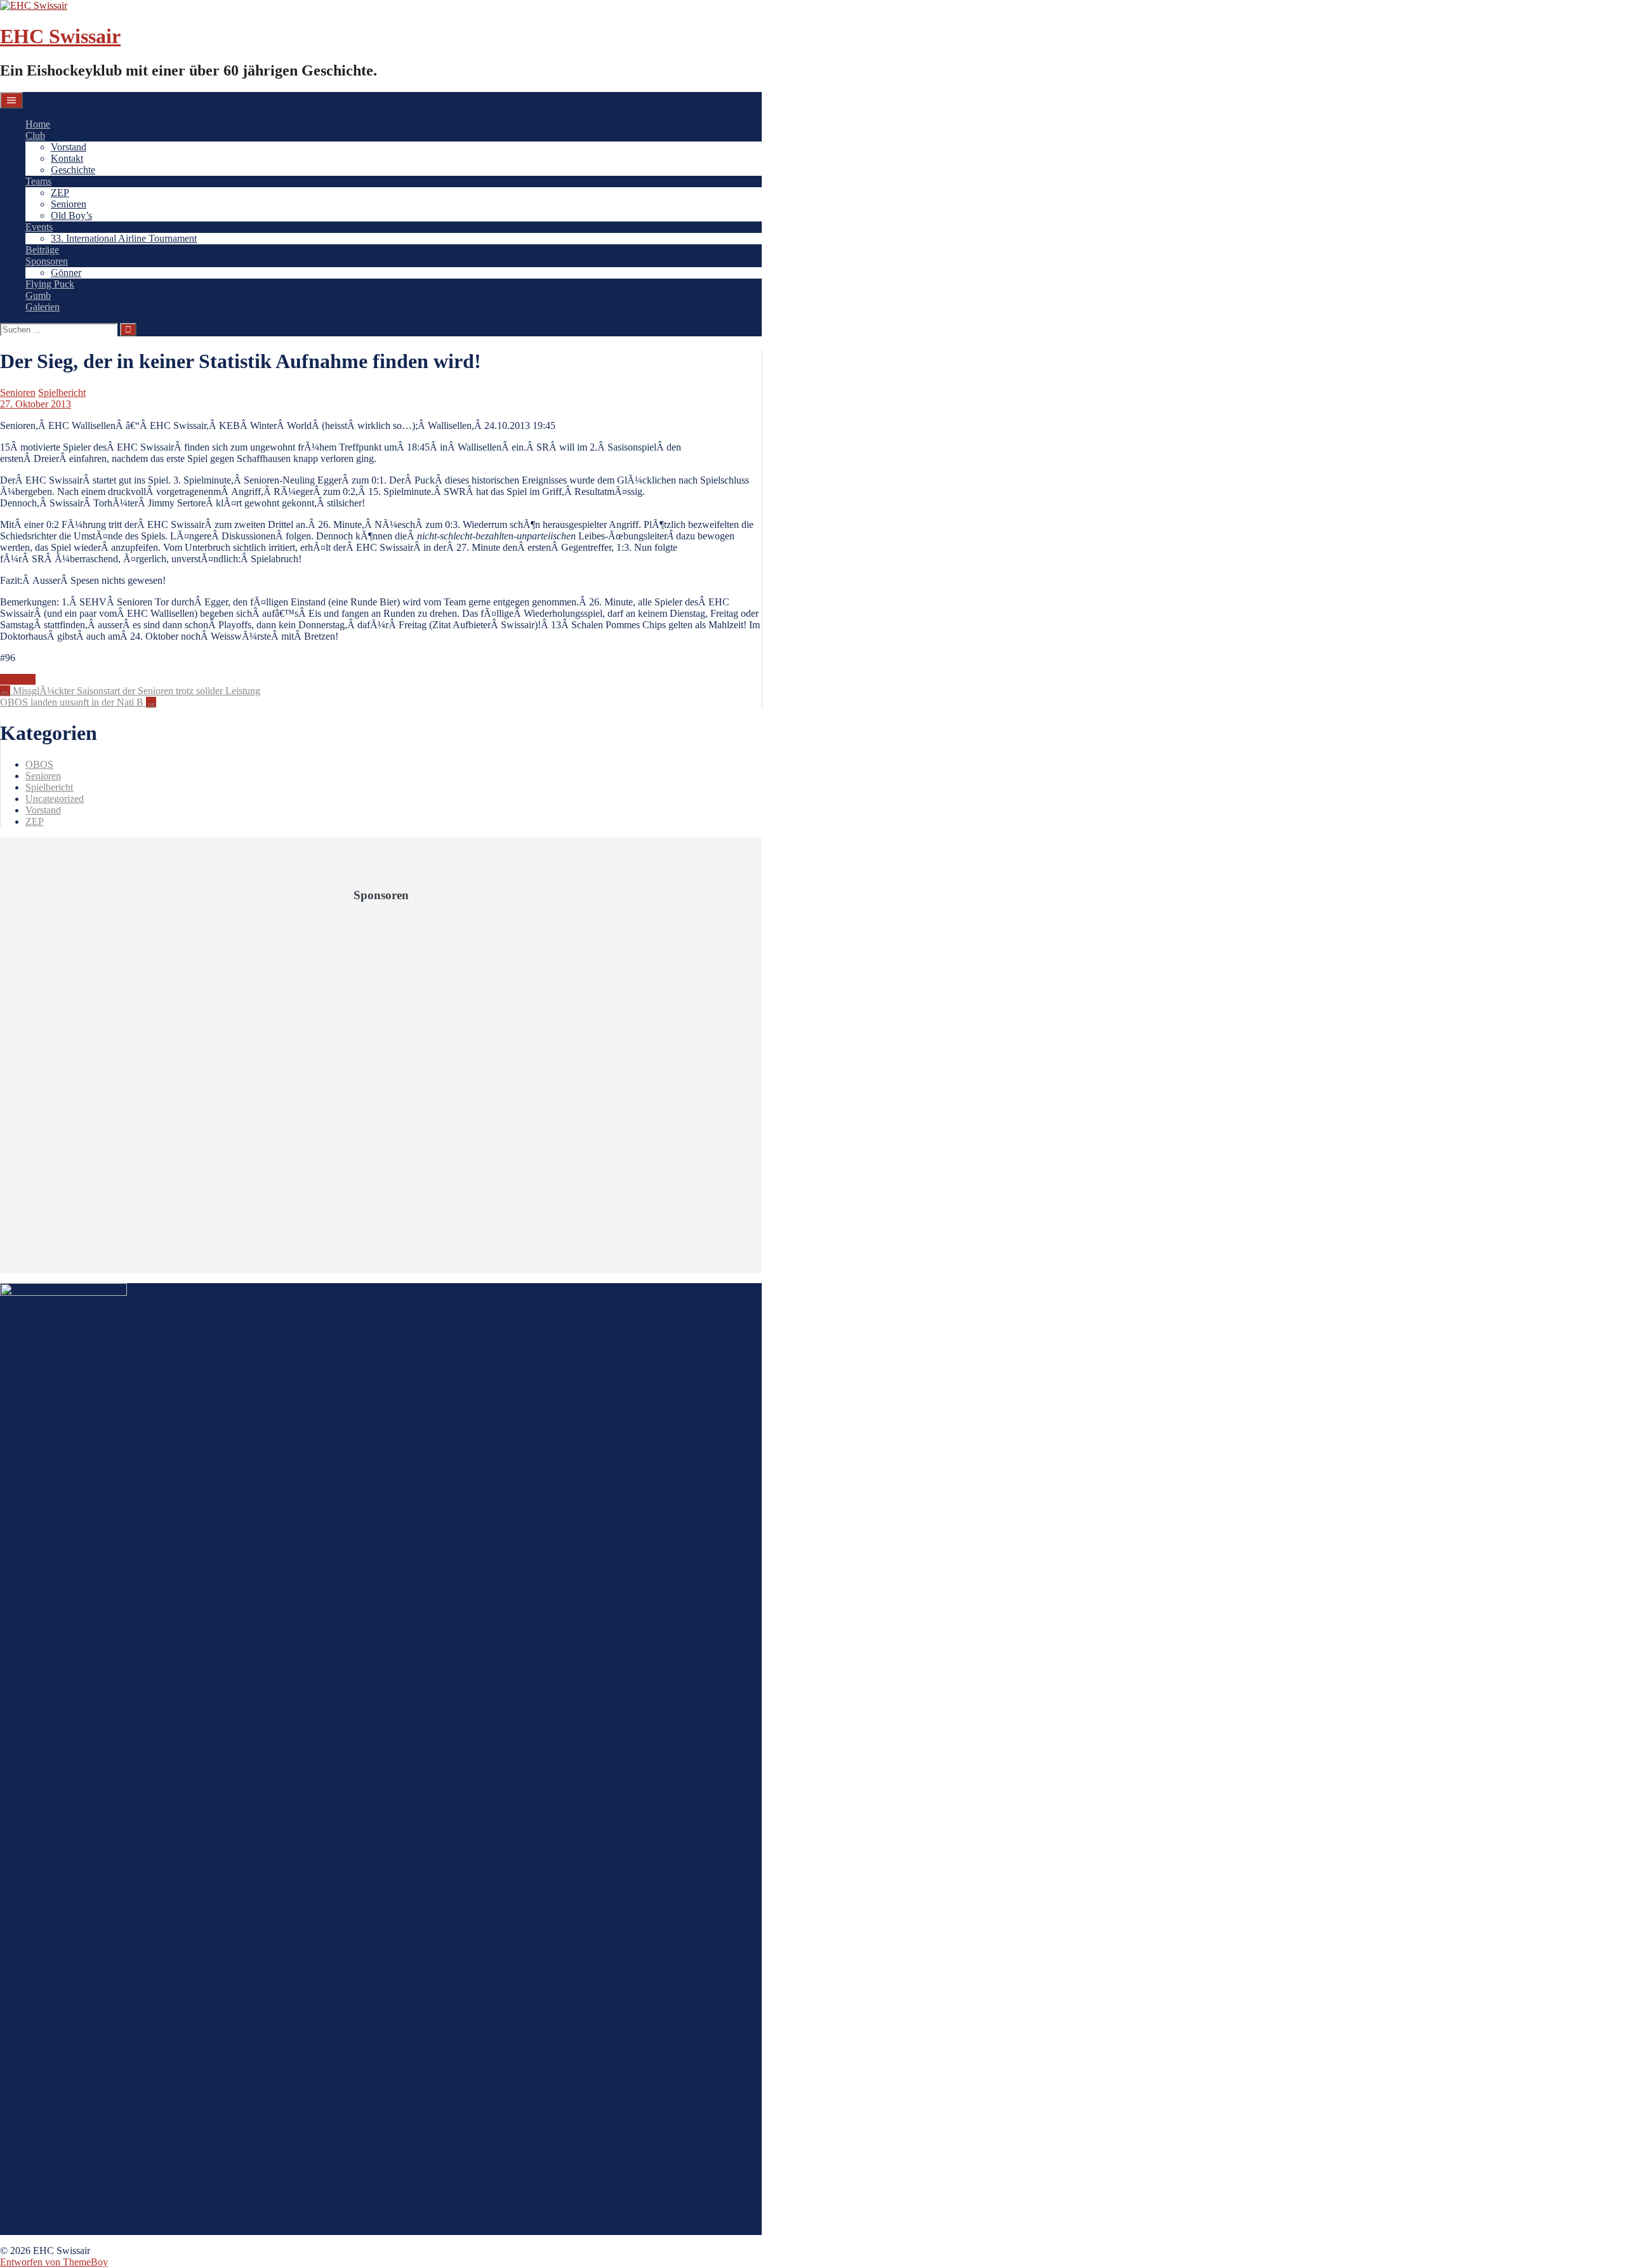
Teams (38, 181)
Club (35, 135)
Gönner (66, 273)
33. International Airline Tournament (124, 238)
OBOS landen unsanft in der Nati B (78, 702)
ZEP (60, 193)
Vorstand (69, 147)
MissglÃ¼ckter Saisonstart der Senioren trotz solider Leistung (130, 691)
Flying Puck (50, 284)
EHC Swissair (60, 36)
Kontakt (67, 158)
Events (39, 227)
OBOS (39, 764)
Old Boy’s (71, 215)
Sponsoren (47, 261)
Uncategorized (55, 799)
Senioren (69, 204)
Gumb (38, 295)
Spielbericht (62, 392)
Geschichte (73, 170)
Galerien (43, 307)
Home (38, 124)
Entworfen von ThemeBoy (54, 2262)
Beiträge (42, 250)
